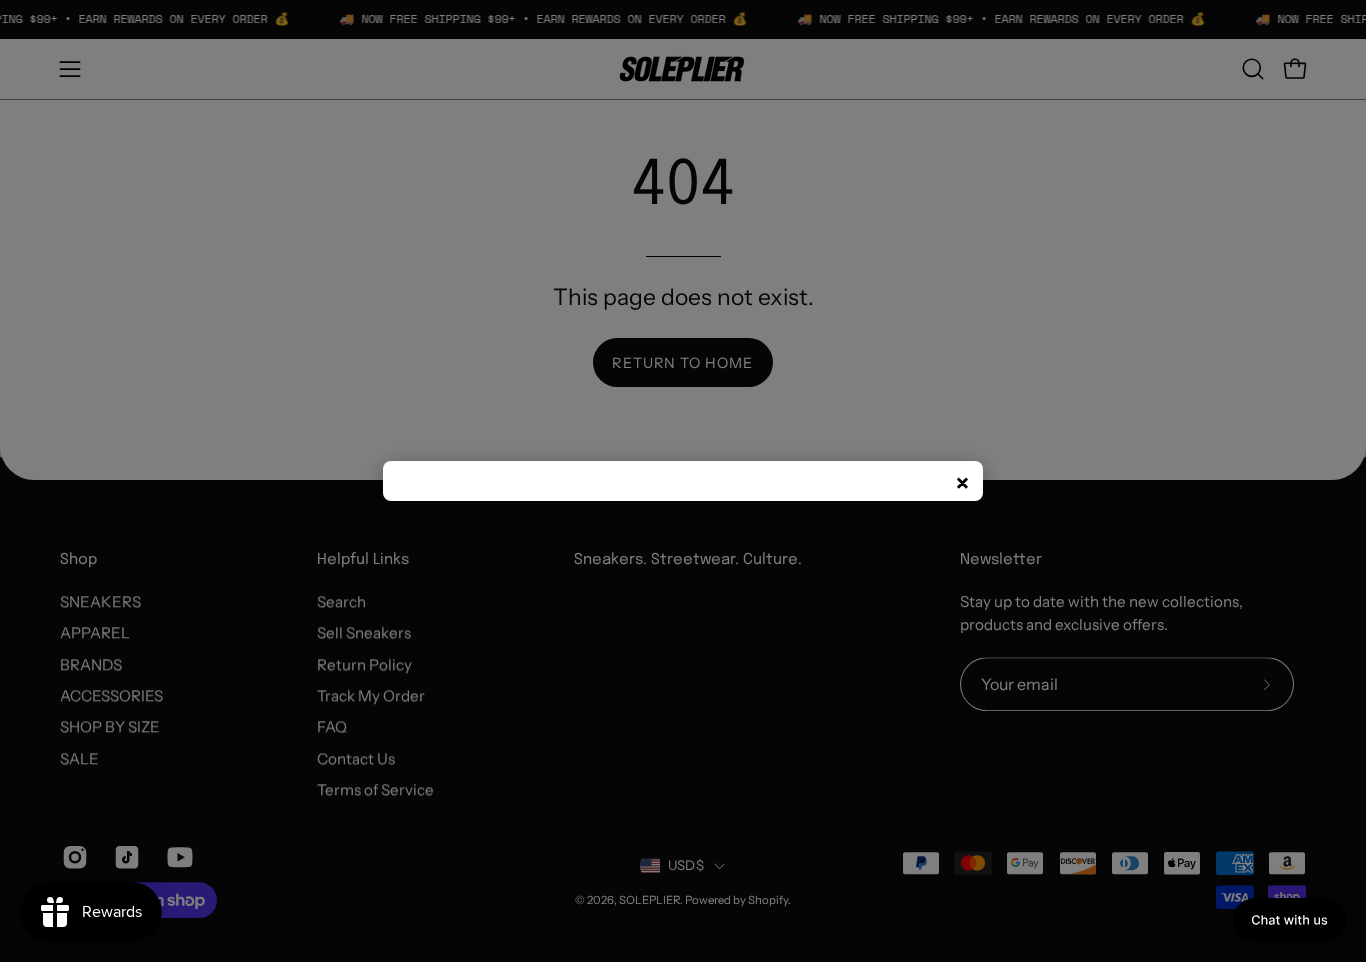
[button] (1289, 920)
